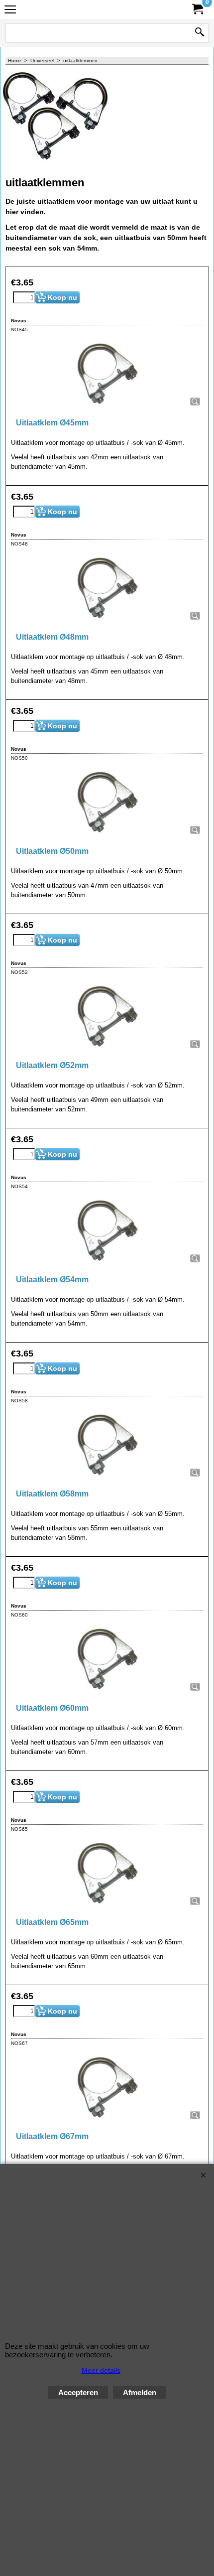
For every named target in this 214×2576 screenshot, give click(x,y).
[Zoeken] (200, 33)
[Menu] (10, 11)
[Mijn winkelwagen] (197, 9)
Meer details (101, 2370)
